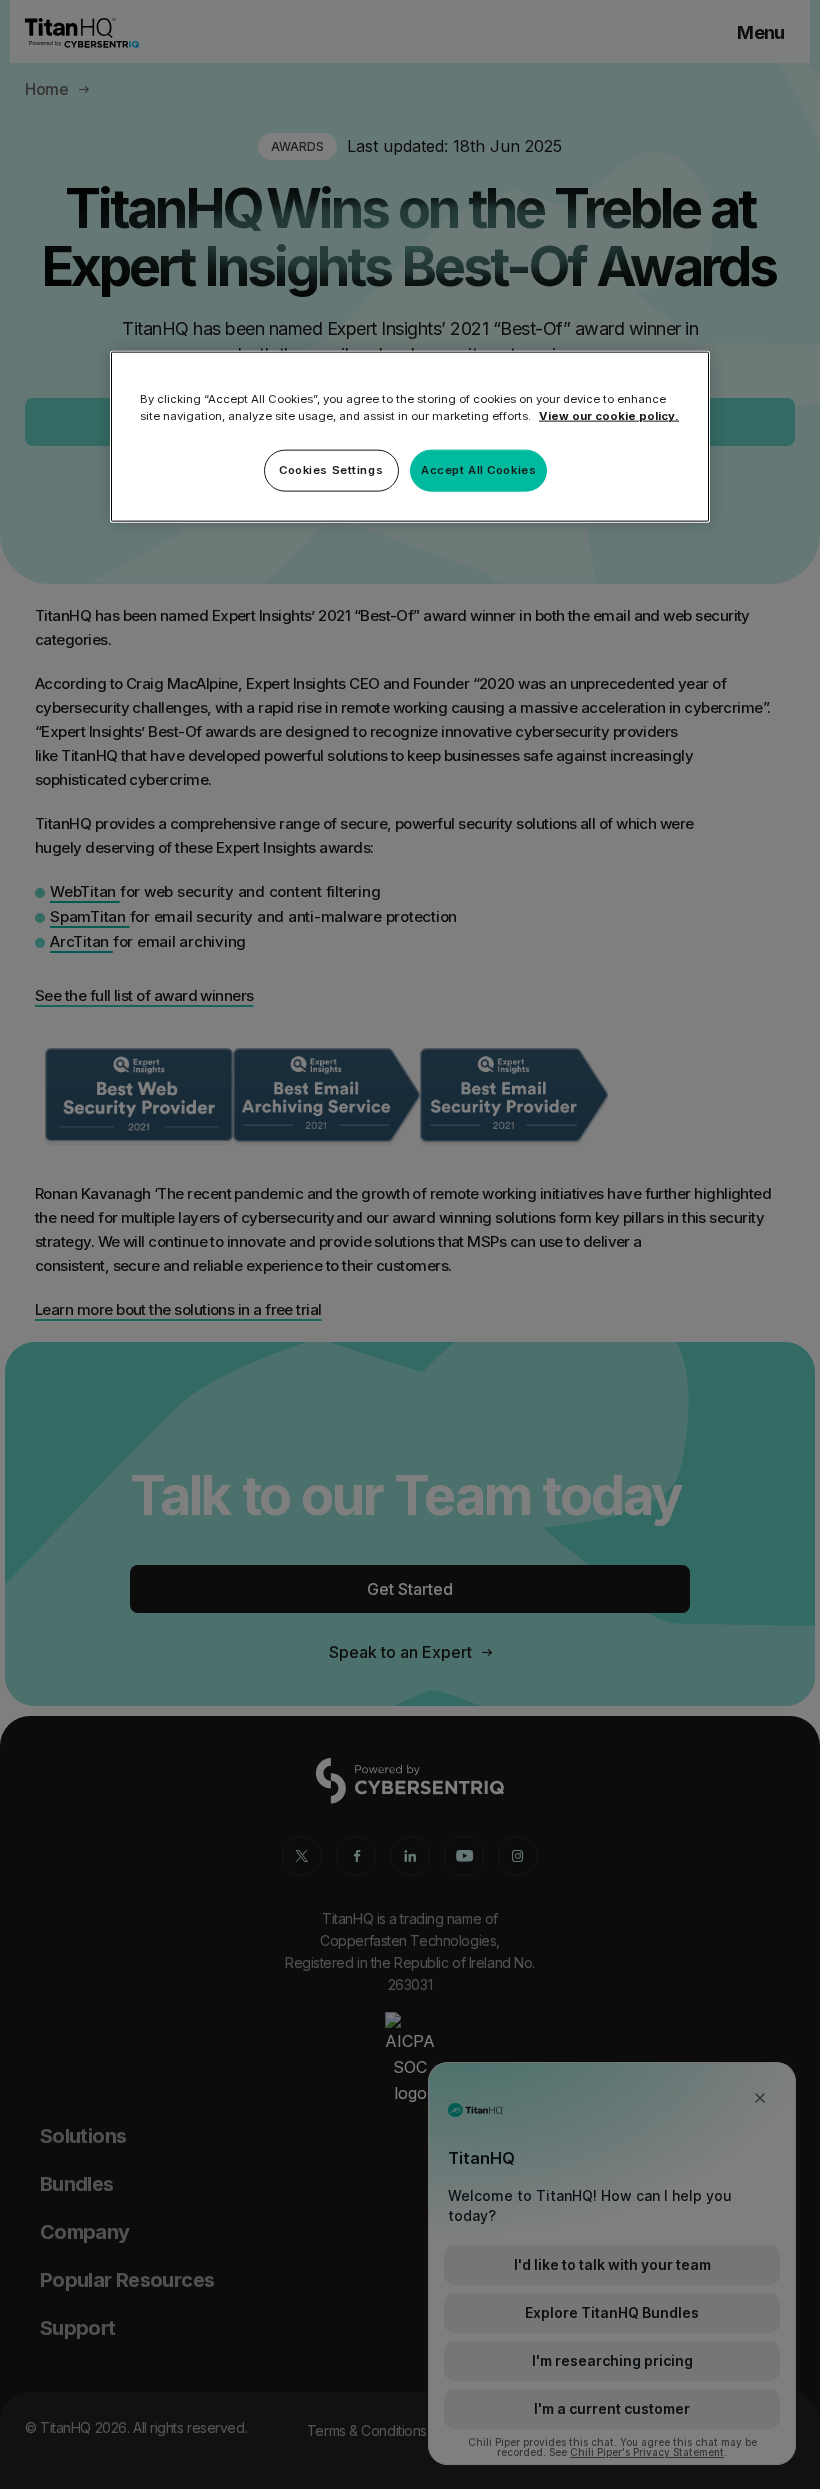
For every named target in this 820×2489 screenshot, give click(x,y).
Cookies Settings (331, 470)
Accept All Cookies (478, 470)
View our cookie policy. (609, 416)
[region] (410, 437)
